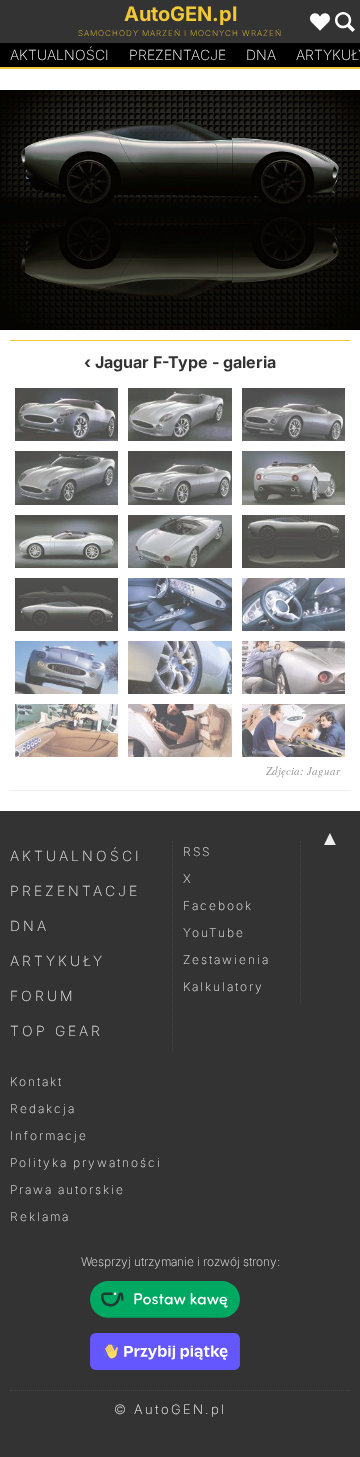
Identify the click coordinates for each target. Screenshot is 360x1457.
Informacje (49, 1135)
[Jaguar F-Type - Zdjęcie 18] (293, 730)
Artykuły (57, 960)
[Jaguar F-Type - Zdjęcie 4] (66, 477)
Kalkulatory (223, 986)
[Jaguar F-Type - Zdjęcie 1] (66, 414)
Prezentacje (177, 54)
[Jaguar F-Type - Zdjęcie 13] (66, 667)
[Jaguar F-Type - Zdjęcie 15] (293, 667)
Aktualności (59, 54)
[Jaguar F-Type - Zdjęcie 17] (179, 730)
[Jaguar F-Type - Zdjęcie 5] (179, 477)
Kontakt (36, 1081)
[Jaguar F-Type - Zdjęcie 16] (66, 730)
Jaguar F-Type (151, 362)
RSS (197, 851)
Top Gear (56, 1030)
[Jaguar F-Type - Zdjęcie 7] (66, 541)
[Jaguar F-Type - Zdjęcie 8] (90, 210)
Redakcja (43, 1108)
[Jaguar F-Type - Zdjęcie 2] (179, 414)
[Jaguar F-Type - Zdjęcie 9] (293, 541)
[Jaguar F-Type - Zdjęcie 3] (293, 414)
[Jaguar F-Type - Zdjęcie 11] (179, 604)
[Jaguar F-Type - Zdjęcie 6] (293, 477)
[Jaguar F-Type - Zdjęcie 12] (293, 604)
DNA (29, 925)
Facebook (218, 905)
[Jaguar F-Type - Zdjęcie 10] (270, 210)
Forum (43, 995)
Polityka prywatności (86, 1162)
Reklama (40, 1216)
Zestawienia (226, 959)
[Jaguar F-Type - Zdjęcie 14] (179, 667)
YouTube (214, 932)
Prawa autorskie (67, 1189)
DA (261, 54)
